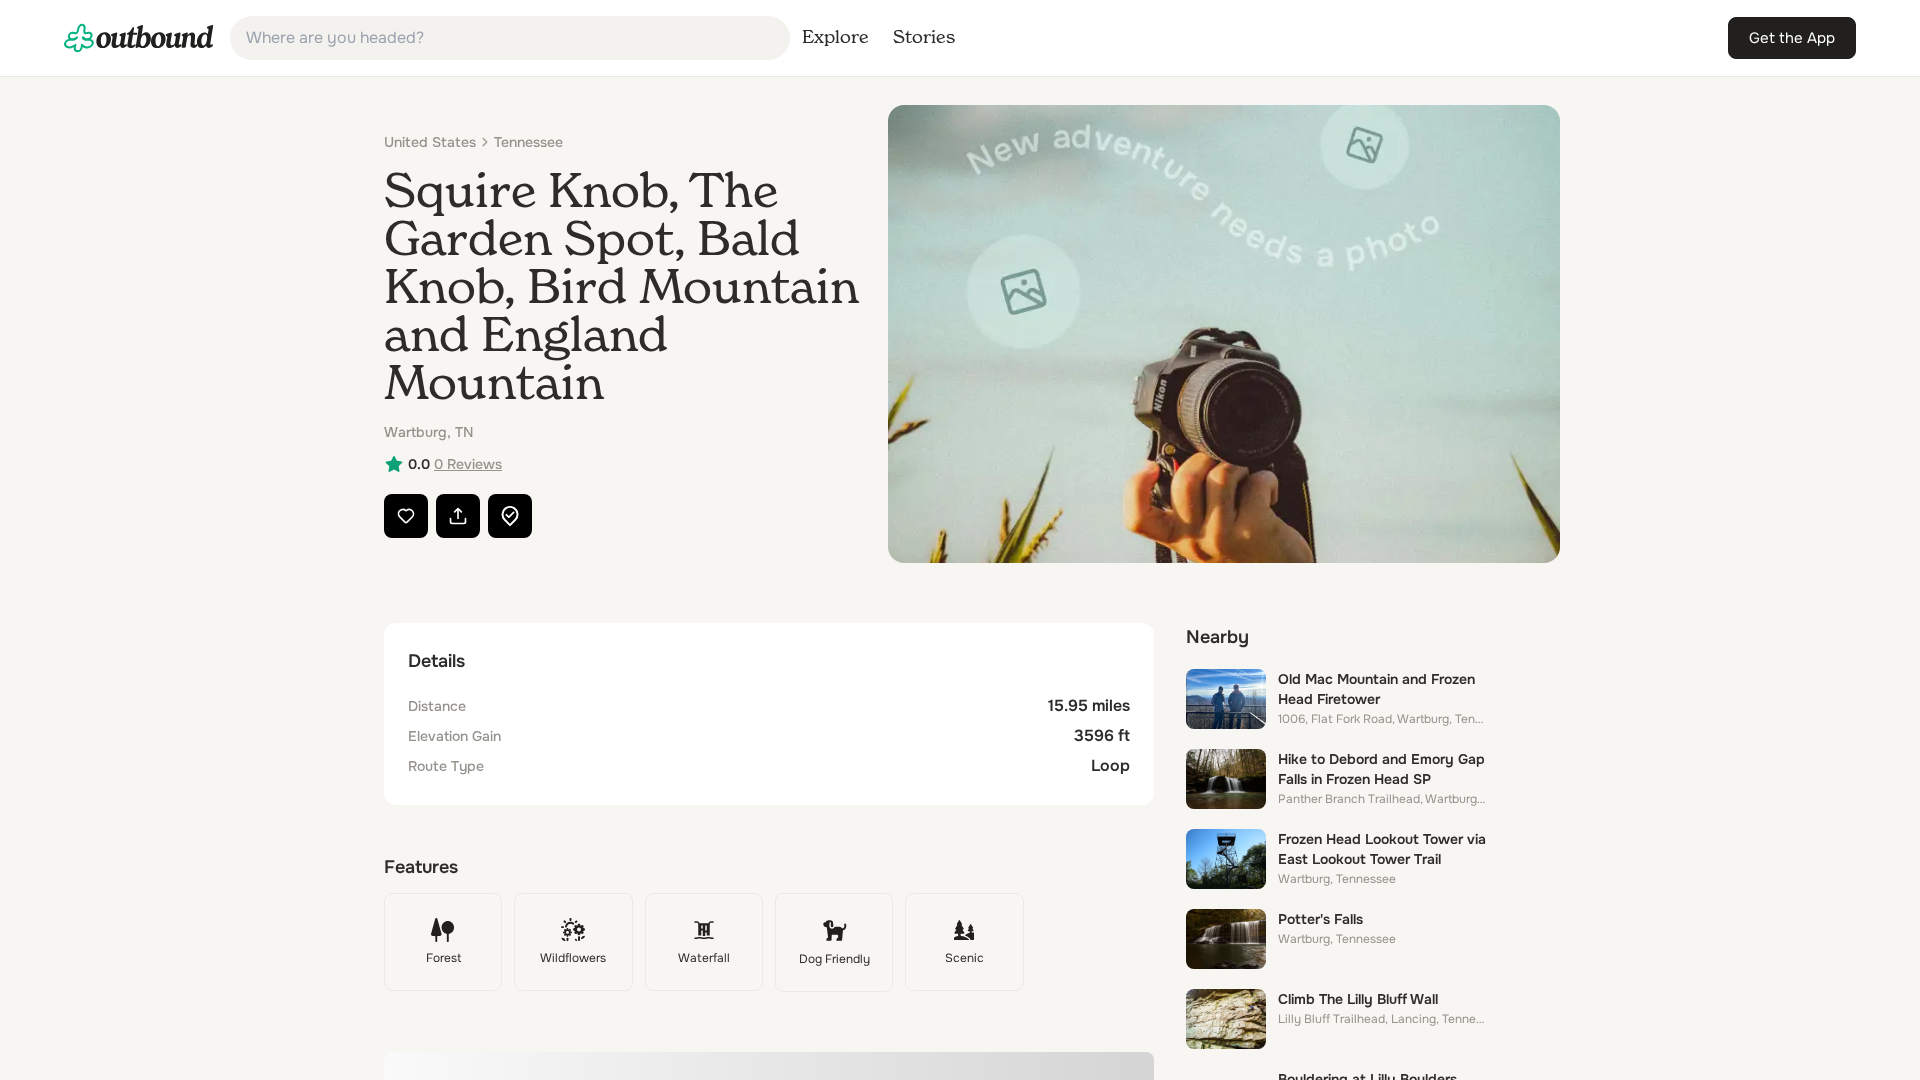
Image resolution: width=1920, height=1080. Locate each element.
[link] (139, 38)
